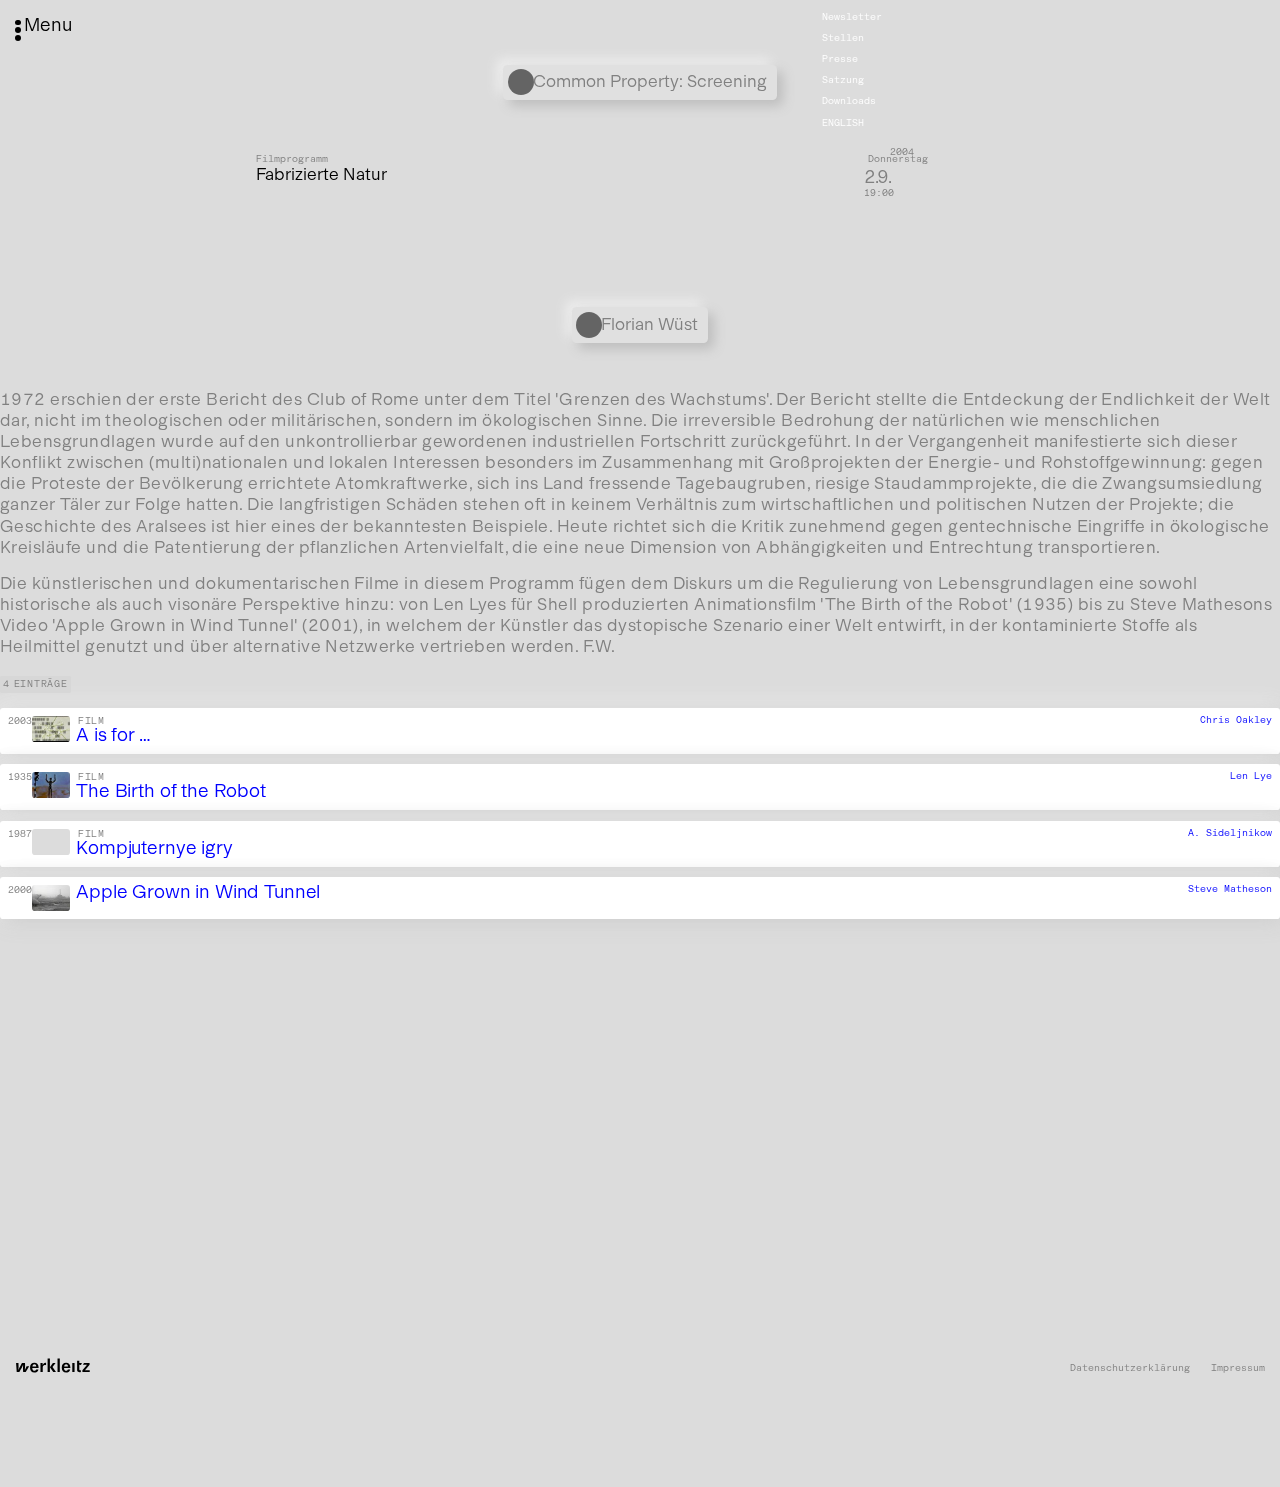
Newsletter (852, 17)
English (843, 122)
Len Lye (1251, 776)
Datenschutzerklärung (1130, 1368)
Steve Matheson (1230, 889)
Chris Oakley (1236, 720)
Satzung (843, 80)
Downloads (849, 101)
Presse (840, 59)
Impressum (1238, 1368)
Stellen (843, 38)
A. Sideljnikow (1230, 833)
